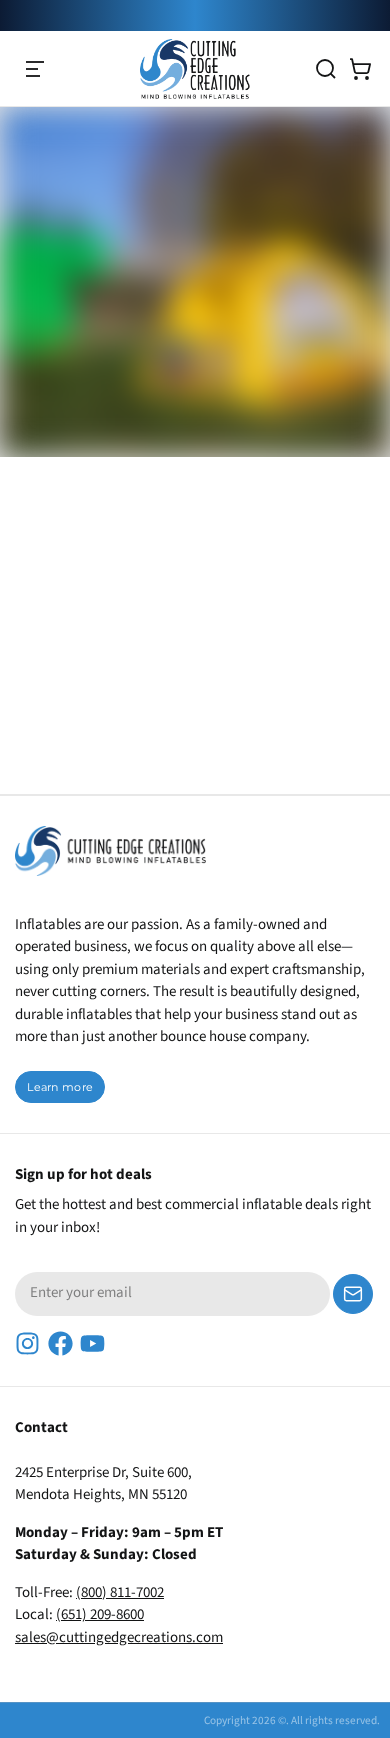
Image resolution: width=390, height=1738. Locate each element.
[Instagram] (27, 1343)
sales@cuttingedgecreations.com (119, 1637)
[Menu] (35, 69)
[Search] (326, 69)
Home (73, 406)
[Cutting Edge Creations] (195, 69)
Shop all (70, 658)
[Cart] (360, 69)
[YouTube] (92, 1343)
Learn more (60, 1087)
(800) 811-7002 (120, 1592)
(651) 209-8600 (100, 1614)
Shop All (183, 406)
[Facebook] (60, 1343)
